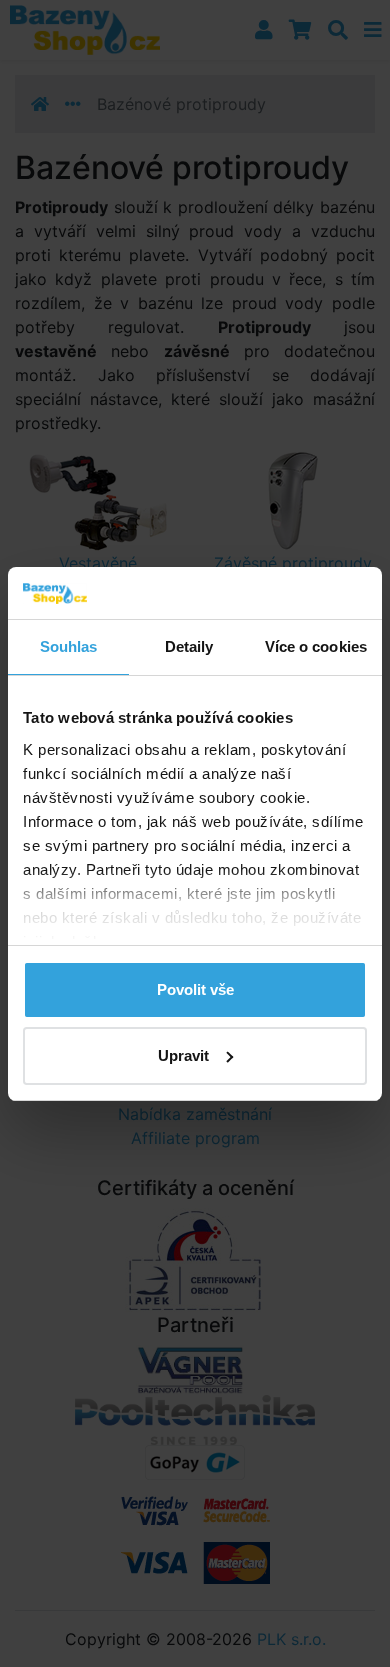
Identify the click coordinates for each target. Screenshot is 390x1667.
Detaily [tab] (189, 646)
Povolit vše (195, 989)
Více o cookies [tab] (316, 646)
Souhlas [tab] (69, 646)
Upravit (183, 1055)
